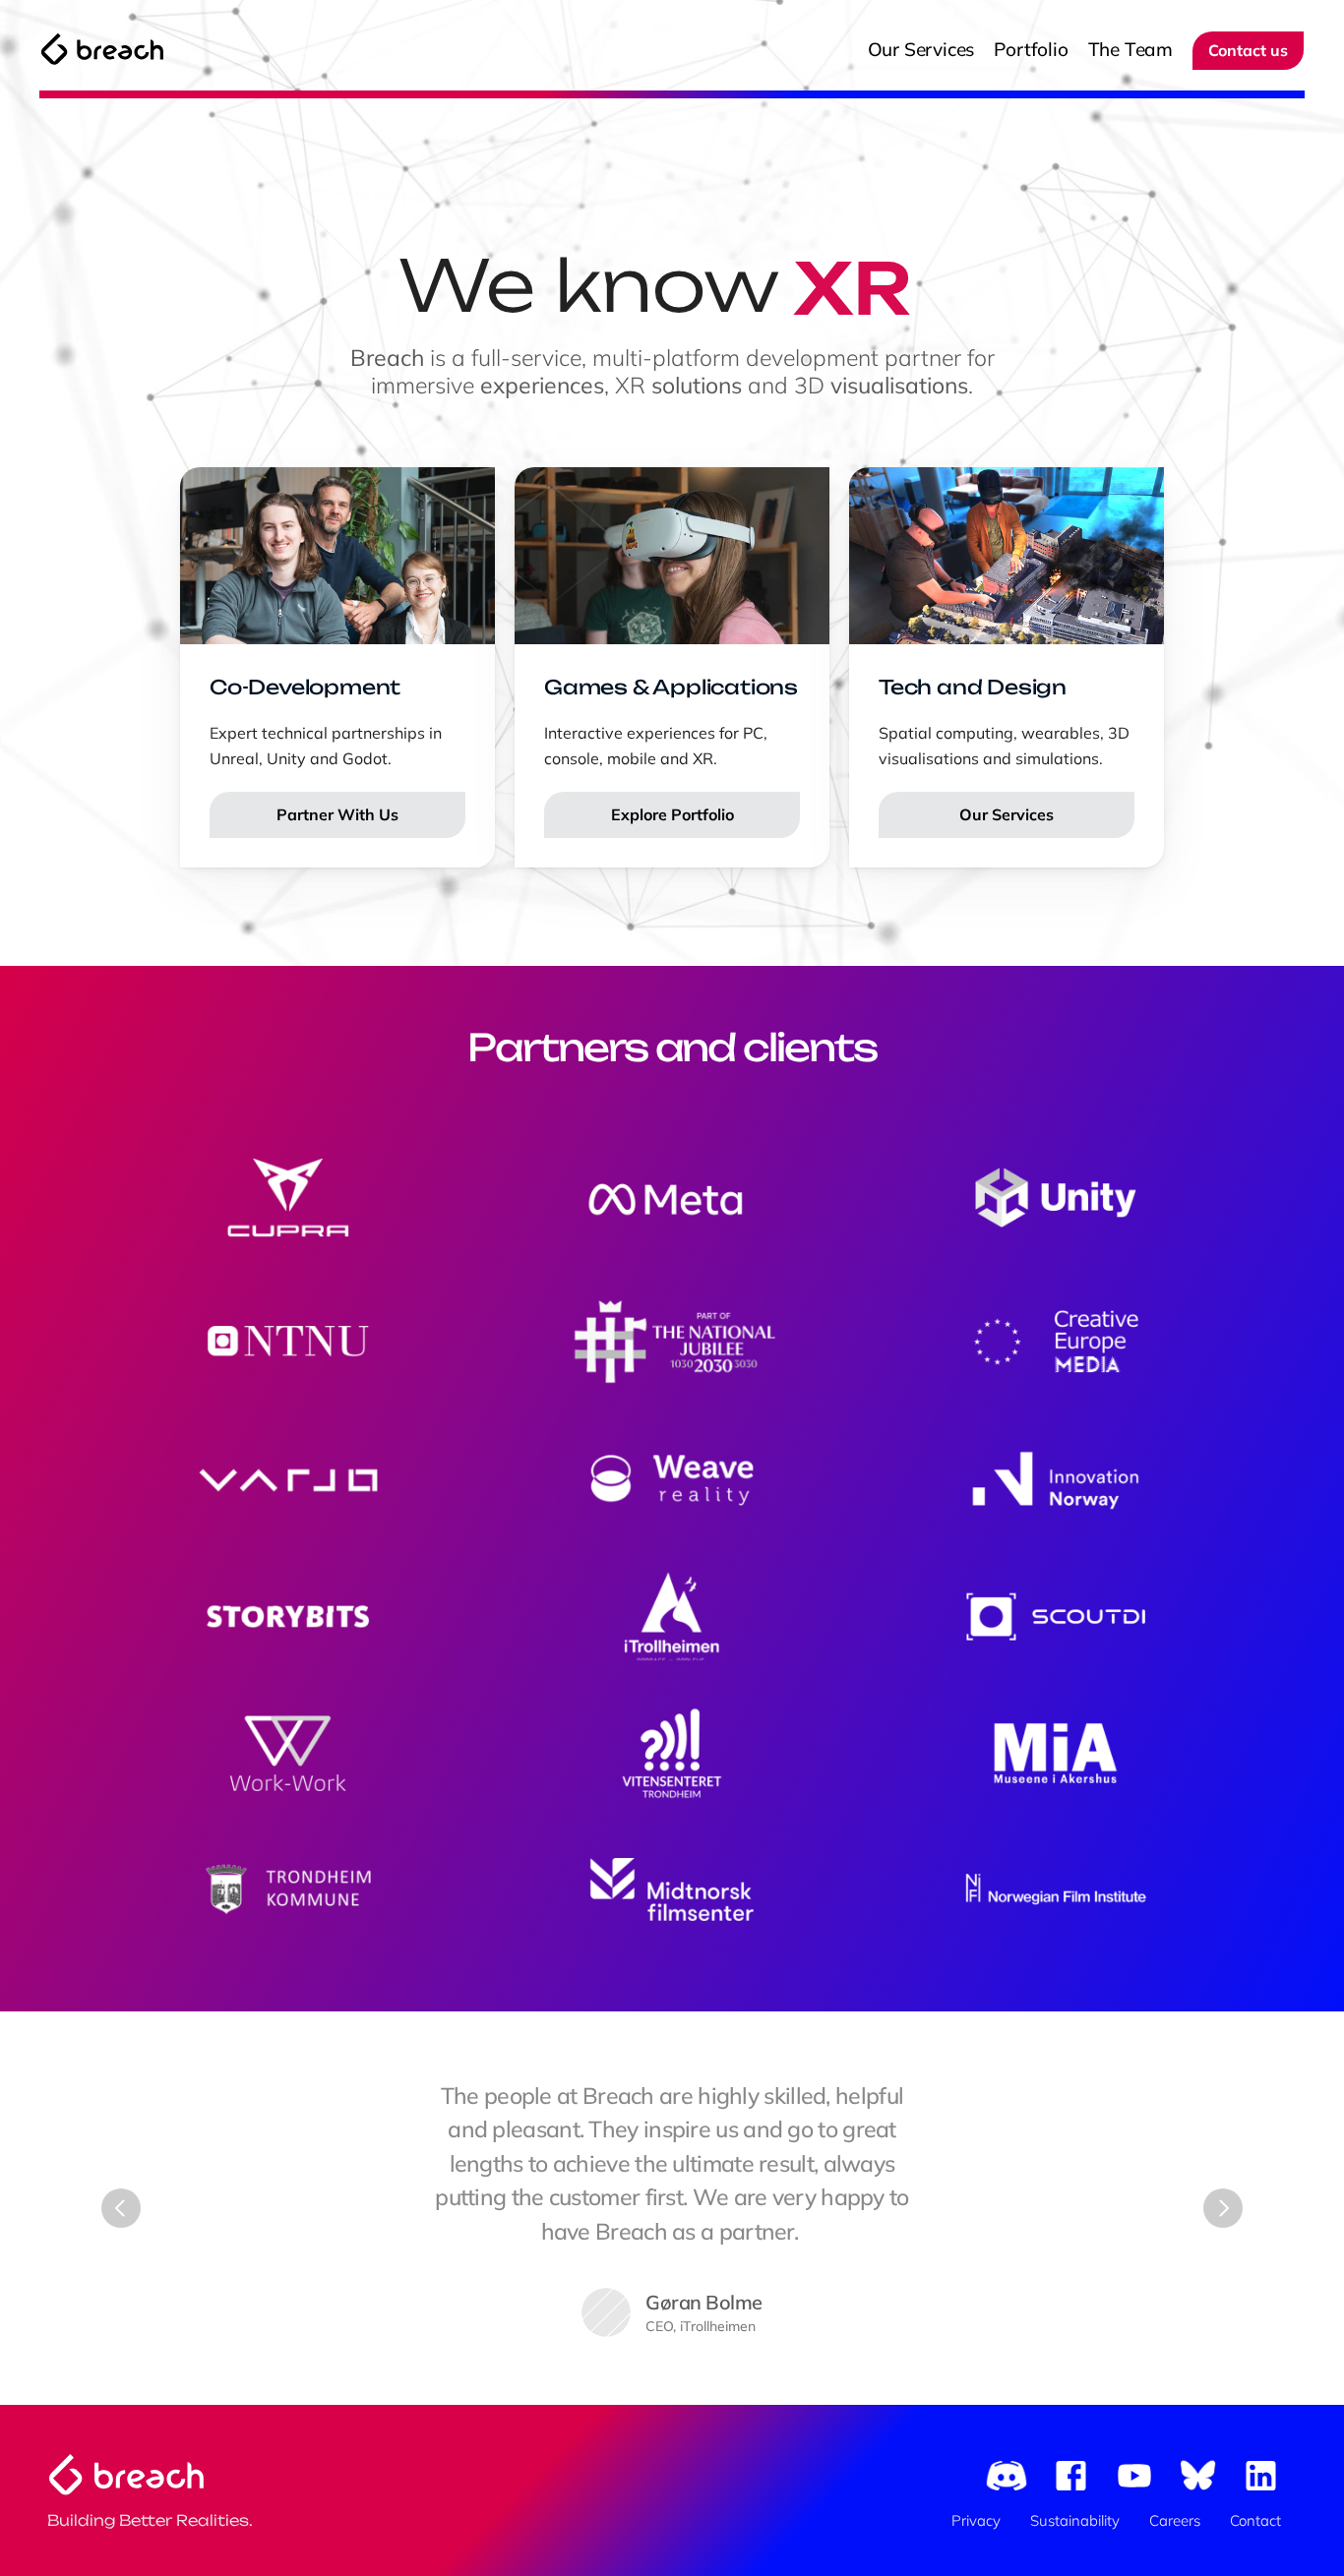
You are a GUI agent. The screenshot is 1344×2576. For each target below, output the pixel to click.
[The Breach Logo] (102, 49)
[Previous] (121, 2208)
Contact (1255, 2520)
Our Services (921, 49)
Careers (1175, 2520)
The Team (1130, 49)
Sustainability (1075, 2520)
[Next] (1223, 2208)
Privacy (976, 2520)
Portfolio (1031, 49)
